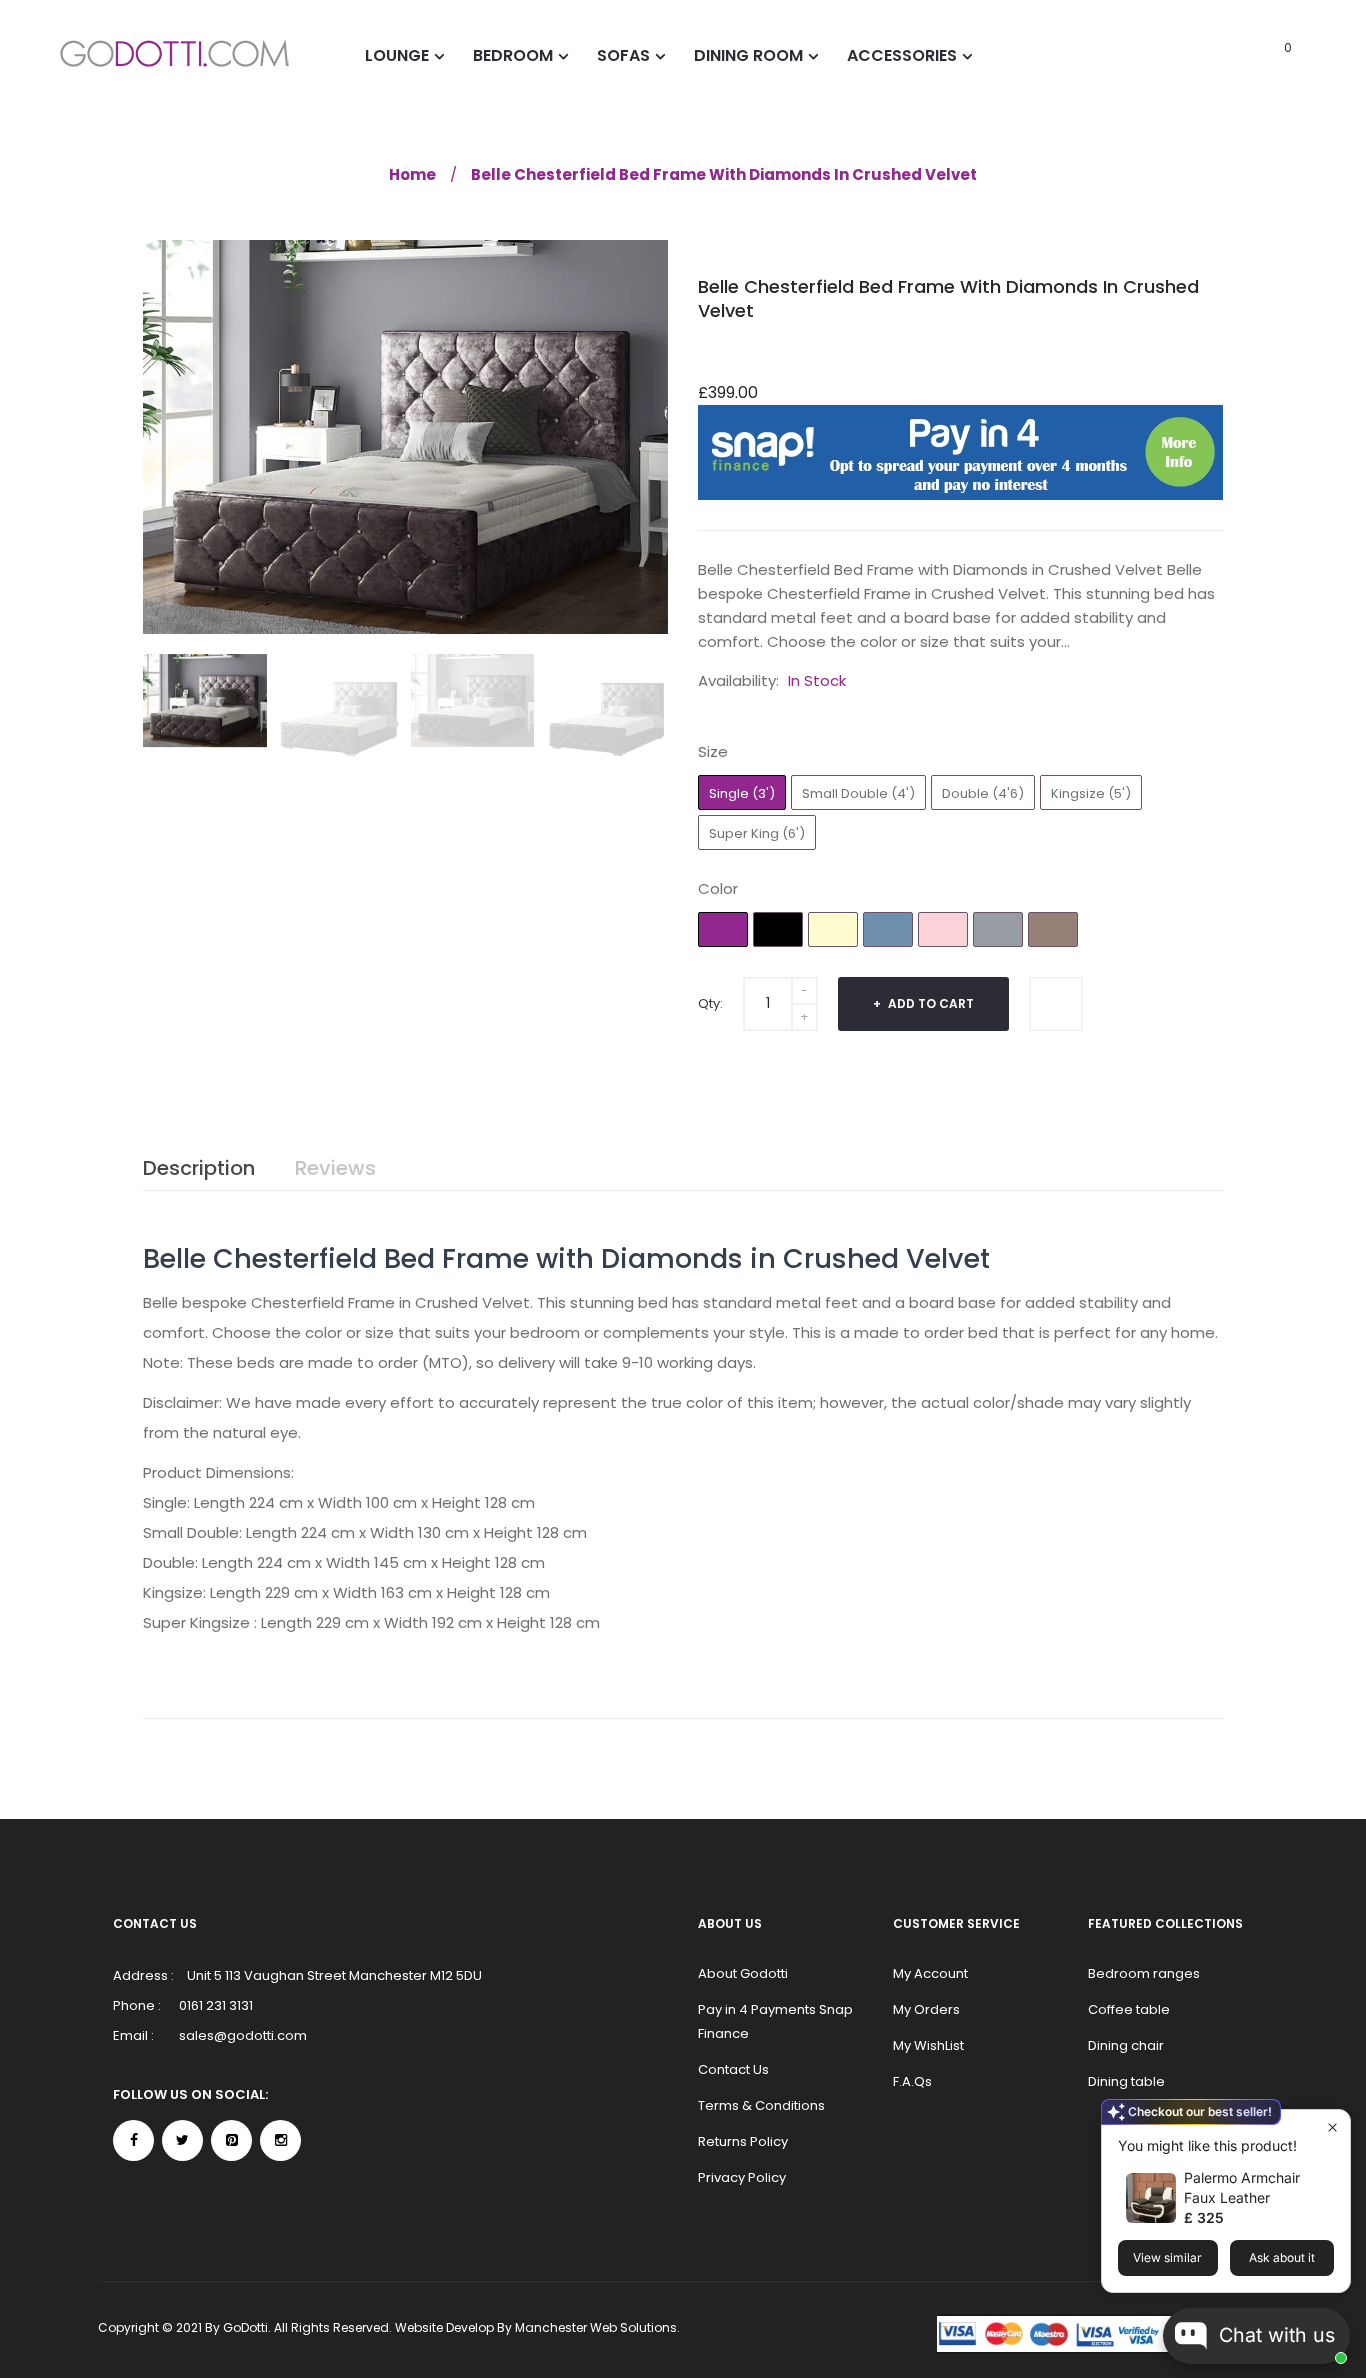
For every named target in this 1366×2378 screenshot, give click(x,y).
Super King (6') (757, 833)
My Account (930, 1973)
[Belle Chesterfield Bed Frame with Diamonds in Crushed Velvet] (205, 700)
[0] (1260, 55)
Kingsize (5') (1091, 793)
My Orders (926, 2009)
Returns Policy (743, 2141)
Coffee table (1129, 2009)
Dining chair (1126, 2045)
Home (412, 174)
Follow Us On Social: (190, 2094)
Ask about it (1282, 2257)
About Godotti (743, 1973)
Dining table (1126, 2081)
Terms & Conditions (761, 2105)
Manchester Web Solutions (596, 2327)
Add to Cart (929, 1003)
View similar (1167, 2257)
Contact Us (733, 2069)
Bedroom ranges (1144, 1973)
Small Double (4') (858, 793)
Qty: (710, 1003)
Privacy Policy (742, 2177)
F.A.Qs (912, 2081)
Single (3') (742, 793)
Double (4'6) (983, 793)
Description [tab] (199, 1168)
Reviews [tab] (335, 1168)
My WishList (928, 2045)
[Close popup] (1332, 2127)
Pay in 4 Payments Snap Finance (775, 2021)
